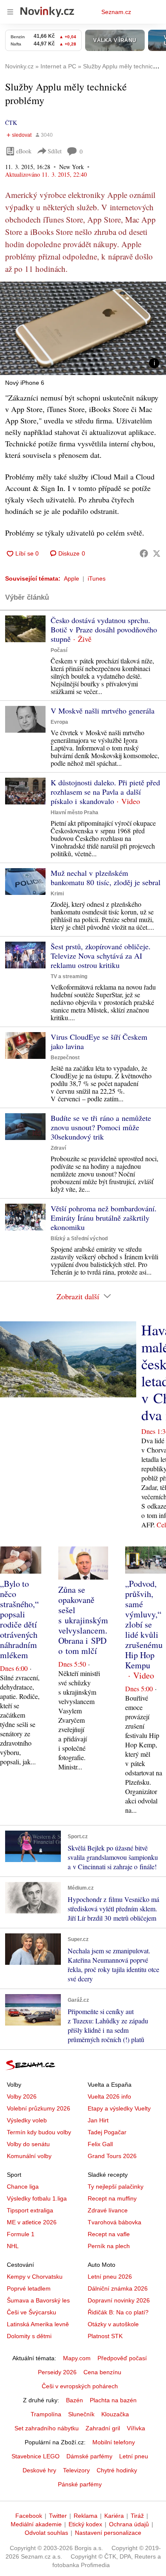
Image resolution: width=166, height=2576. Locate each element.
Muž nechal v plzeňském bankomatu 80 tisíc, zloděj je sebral (106, 877)
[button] (83, 328)
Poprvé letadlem (29, 2288)
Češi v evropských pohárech (80, 2386)
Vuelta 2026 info (109, 2096)
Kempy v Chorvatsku (35, 2277)
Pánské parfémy (80, 2484)
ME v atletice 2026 (32, 2222)
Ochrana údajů (129, 2524)
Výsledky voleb (27, 2120)
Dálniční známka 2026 (118, 2288)
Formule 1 (21, 2234)
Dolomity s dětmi (29, 2336)
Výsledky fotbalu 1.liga (37, 2198)
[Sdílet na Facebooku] (144, 553)
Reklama (86, 2516)
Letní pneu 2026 (110, 2277)
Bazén (74, 2400)
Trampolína (46, 2414)
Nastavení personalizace (108, 2533)
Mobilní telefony (114, 2442)
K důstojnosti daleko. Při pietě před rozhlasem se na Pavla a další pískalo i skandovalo (105, 792)
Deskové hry (39, 2470)
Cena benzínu (102, 2372)
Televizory (76, 2470)
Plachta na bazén (113, 2400)
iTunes (97, 578)
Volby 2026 (22, 2096)
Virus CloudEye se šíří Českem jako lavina (99, 1041)
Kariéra (114, 2516)
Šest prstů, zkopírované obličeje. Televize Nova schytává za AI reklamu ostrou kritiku (101, 956)
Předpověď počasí (122, 2358)
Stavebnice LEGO (36, 2456)
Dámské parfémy (89, 2456)
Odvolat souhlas (46, 2533)
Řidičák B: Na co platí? (118, 2312)
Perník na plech (109, 2246)
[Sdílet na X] (157, 553)
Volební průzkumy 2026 (39, 2108)
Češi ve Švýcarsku (31, 2312)
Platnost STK (105, 2336)
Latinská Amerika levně (38, 2324)
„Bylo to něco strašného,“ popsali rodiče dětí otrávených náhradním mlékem (19, 1619)
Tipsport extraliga (30, 2210)
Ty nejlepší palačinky (116, 2187)
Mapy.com (77, 2358)
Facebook (29, 2516)
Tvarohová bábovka (114, 2222)
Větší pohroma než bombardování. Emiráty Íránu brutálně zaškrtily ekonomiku (104, 1218)
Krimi (57, 894)
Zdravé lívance (108, 2210)
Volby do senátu (28, 2144)
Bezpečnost (65, 1058)
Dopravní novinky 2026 (119, 2300)
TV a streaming (69, 976)
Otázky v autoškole (113, 2324)
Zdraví (58, 1148)
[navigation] (10, 12)
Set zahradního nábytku (47, 2428)
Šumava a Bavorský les (38, 2300)
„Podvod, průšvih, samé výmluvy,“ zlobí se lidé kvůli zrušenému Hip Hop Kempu (144, 1624)
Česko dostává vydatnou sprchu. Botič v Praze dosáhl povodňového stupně (104, 629)
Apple (72, 578)
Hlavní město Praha (74, 813)
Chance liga (23, 2187)
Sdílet (55, 151)
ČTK (11, 123)
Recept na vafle (109, 2234)
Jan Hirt (98, 2120)
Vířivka (136, 2428)
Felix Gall (100, 2144)
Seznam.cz (116, 12)
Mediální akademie (36, 2524)
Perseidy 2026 (57, 2372)
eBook (24, 151)
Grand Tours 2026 (112, 2156)
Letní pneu (134, 2456)
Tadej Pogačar (107, 2132)
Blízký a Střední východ (79, 1239)
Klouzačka (115, 2414)
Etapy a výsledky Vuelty (119, 2108)
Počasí (59, 650)
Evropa (59, 722)
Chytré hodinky (117, 2470)
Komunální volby (29, 2156)
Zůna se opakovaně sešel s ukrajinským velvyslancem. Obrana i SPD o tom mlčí (83, 1620)
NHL (13, 2246)
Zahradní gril (103, 2428)
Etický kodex (85, 2524)
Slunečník (81, 2414)
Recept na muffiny (112, 2198)
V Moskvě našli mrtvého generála (103, 711)
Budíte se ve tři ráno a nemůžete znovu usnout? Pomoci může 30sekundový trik (101, 1127)
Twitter (58, 2516)
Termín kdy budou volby (39, 2132)
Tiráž (137, 2516)
